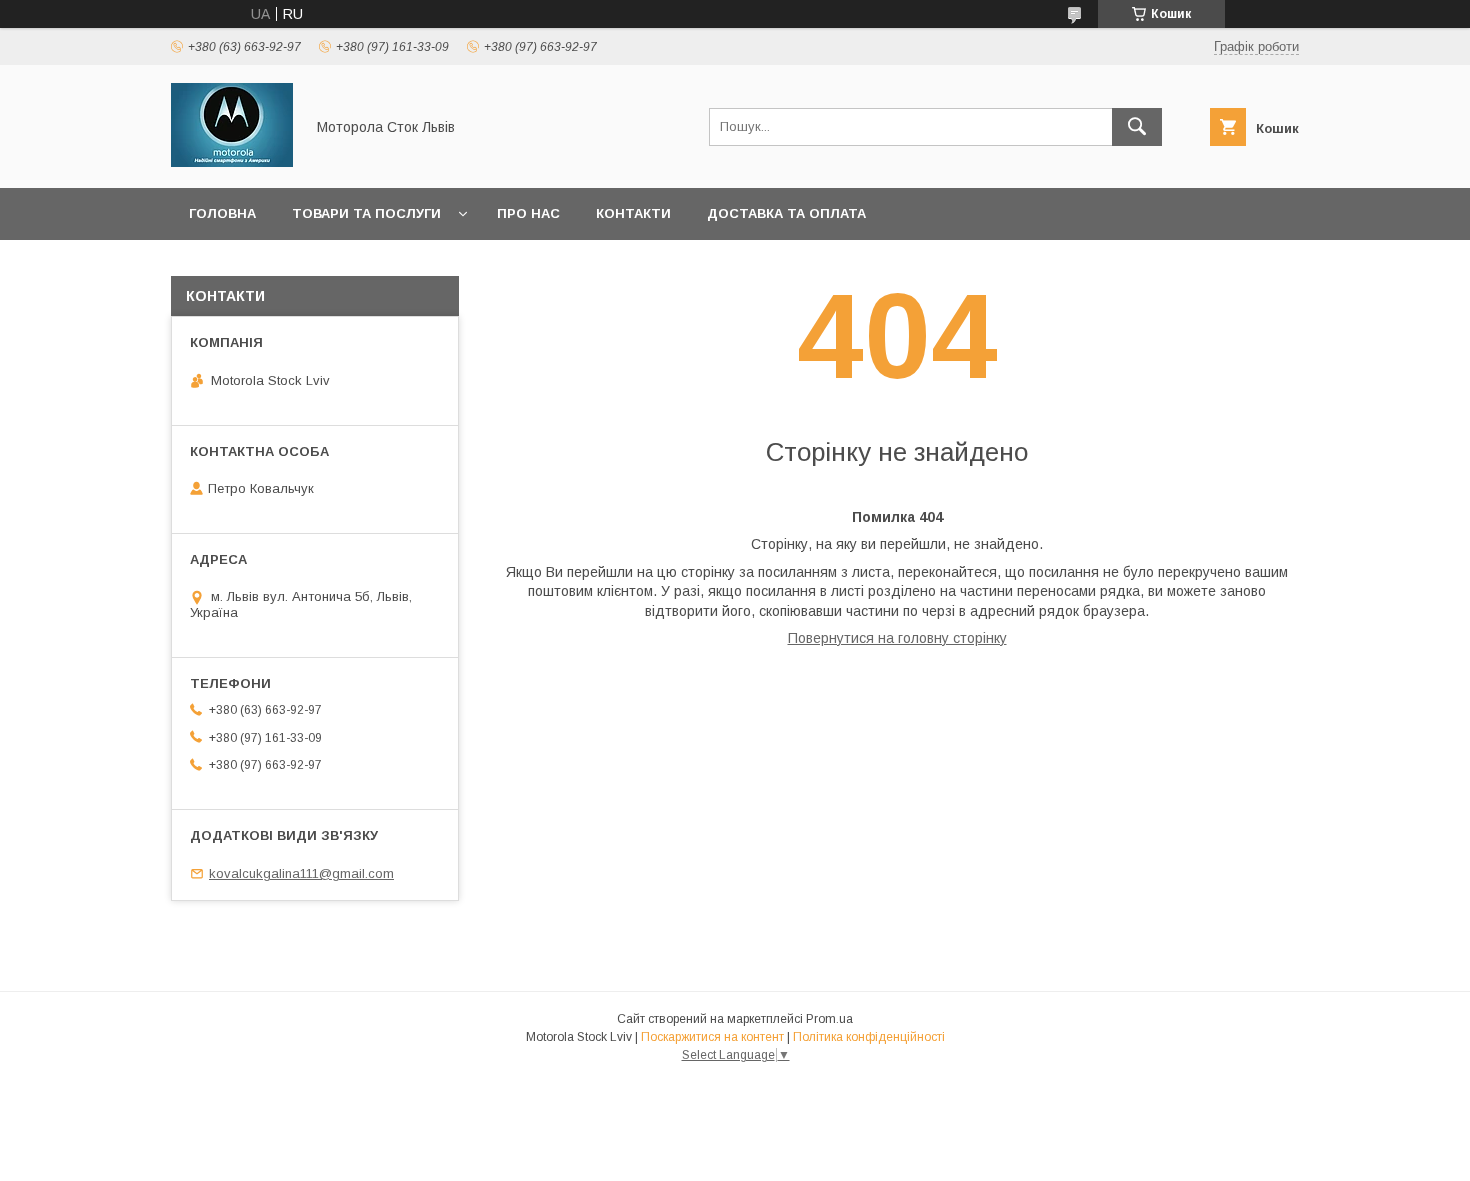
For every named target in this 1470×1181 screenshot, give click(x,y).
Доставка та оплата (786, 213)
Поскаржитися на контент (712, 1037)
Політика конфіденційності (869, 1037)
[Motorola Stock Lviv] (232, 162)
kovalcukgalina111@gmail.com (301, 873)
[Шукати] (1137, 127)
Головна (222, 213)
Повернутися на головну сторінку (897, 638)
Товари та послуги (366, 213)
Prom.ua (829, 1019)
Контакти (633, 213)
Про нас (528, 213)
